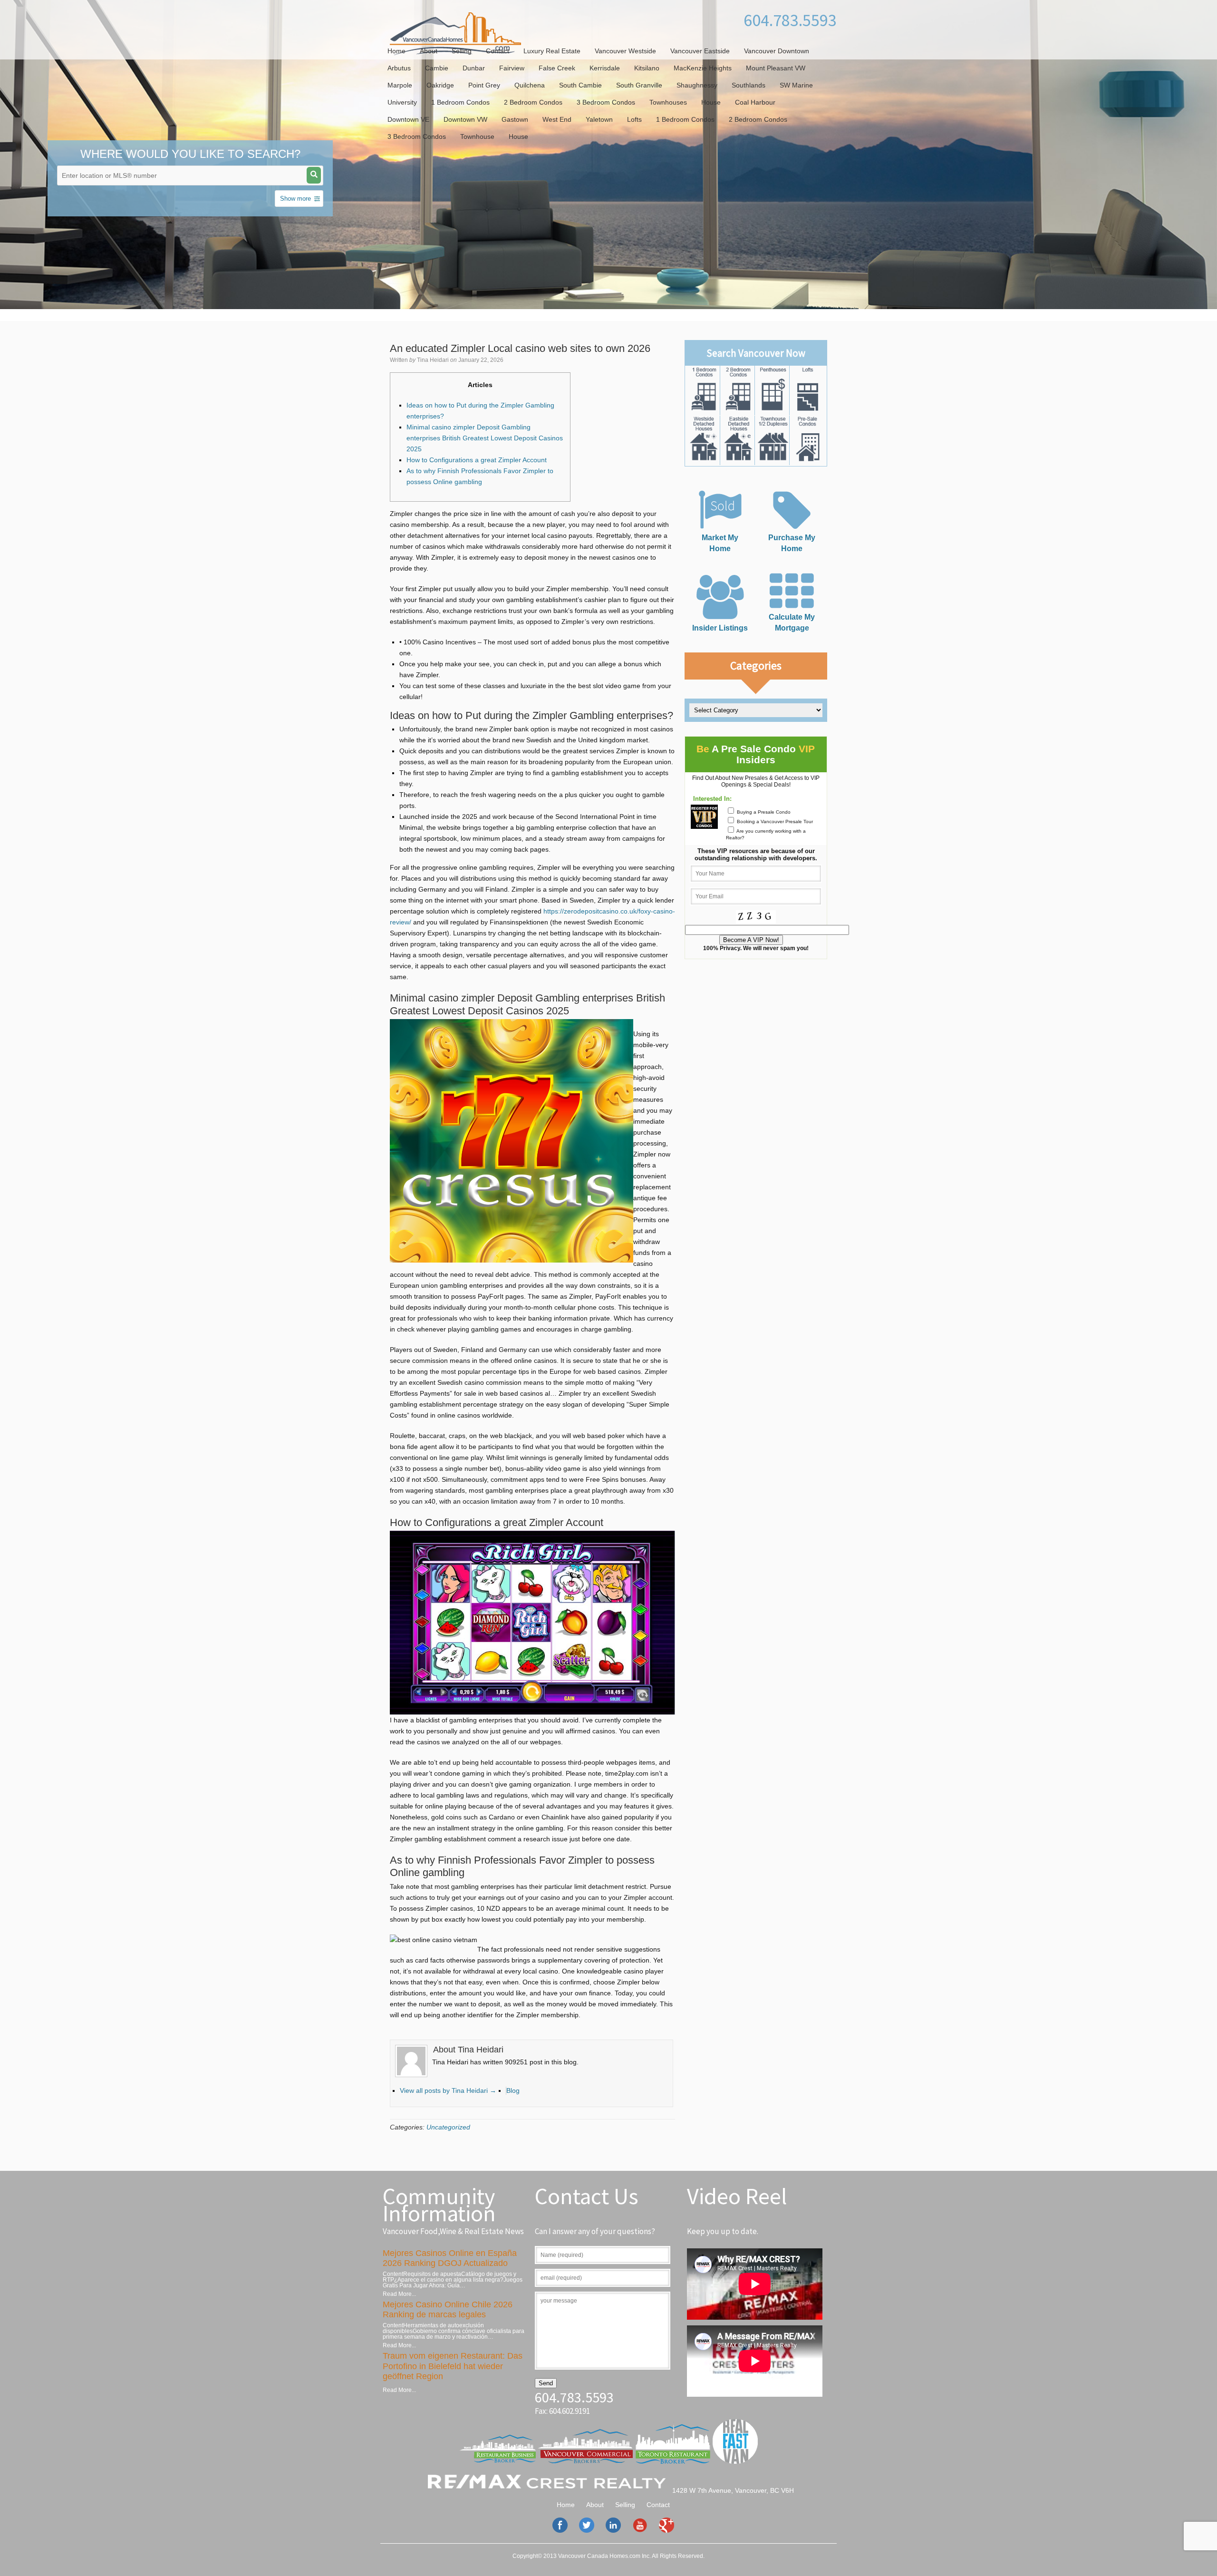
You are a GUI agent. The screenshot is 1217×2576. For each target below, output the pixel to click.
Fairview (512, 68)
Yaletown (599, 119)
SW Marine (796, 85)
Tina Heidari (433, 360)
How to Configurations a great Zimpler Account (477, 460)
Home (396, 51)
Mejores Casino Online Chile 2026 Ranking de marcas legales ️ (448, 2310)
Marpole (400, 85)
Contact (497, 51)
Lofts (634, 119)
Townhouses (668, 102)
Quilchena (530, 85)
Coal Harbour (755, 102)
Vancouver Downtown (777, 51)
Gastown (515, 119)
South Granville (639, 85)
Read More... (399, 2294)
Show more (295, 199)
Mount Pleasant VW (776, 68)
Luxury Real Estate (552, 51)
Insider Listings (720, 628)
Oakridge (440, 85)
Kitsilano (647, 68)
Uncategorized (448, 2127)
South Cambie (580, 85)
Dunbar (474, 68)
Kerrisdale (605, 68)
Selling (462, 51)
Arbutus (399, 68)
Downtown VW (465, 119)
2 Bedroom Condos (533, 102)
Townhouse (477, 136)
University (402, 102)
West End (557, 119)
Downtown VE (408, 119)
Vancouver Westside (625, 51)
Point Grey (484, 85)
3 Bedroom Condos (606, 102)
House (711, 102)
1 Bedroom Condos (460, 102)
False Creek (557, 68)
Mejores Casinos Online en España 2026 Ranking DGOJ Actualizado (450, 2258)
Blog (513, 2090)
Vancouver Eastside (700, 51)
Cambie (437, 68)
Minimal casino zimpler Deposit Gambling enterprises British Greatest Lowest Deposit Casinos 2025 (485, 438)
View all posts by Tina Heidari (448, 2090)
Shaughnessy (697, 85)
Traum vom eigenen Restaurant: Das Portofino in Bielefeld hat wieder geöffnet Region (453, 2366)
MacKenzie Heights (703, 68)
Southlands (749, 85)
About (429, 51)
